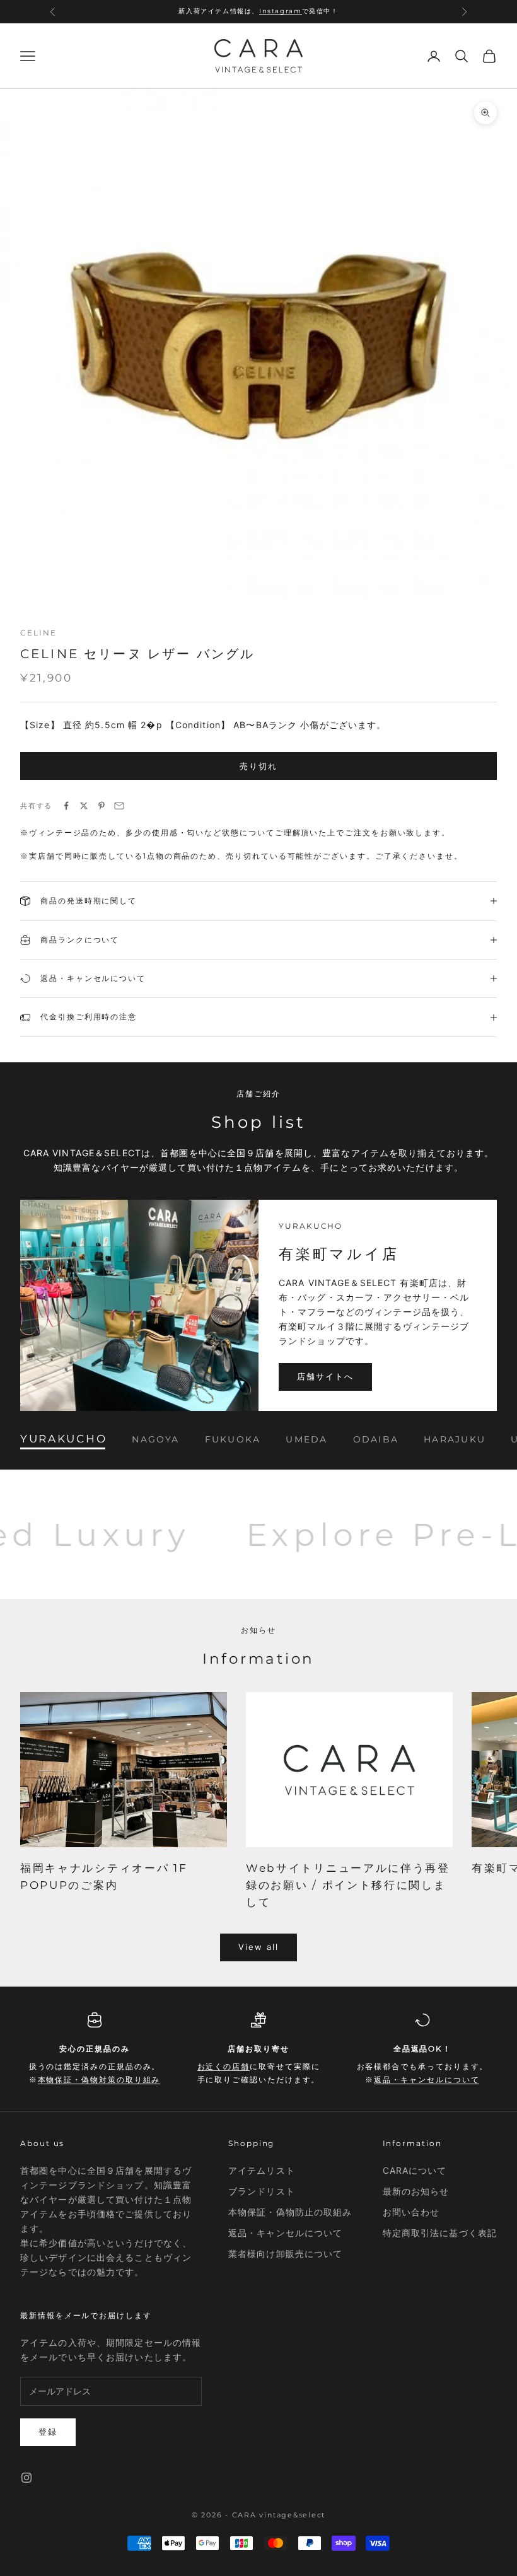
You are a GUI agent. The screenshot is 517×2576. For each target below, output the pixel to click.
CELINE (38, 633)
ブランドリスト (262, 2191)
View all (259, 1947)
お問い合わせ (411, 2212)
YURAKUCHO (63, 1439)
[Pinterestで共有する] (102, 806)
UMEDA (306, 1439)
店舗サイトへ (325, 1376)
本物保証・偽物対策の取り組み (99, 2080)
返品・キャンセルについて (427, 2080)
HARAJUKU (455, 1439)
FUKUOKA (233, 1439)
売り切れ (258, 766)
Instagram (280, 10)
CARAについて (415, 2170)
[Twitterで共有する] (84, 806)
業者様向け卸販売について (285, 2254)
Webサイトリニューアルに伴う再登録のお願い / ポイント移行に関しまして (348, 1885)
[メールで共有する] (119, 806)
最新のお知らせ (416, 2191)
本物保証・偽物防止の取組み (290, 2212)
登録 (48, 2432)
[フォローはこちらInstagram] (26, 2478)
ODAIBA (376, 1439)
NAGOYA (155, 1439)
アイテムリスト (262, 2170)
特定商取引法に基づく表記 (440, 2233)
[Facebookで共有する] (66, 806)
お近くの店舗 (224, 2066)
